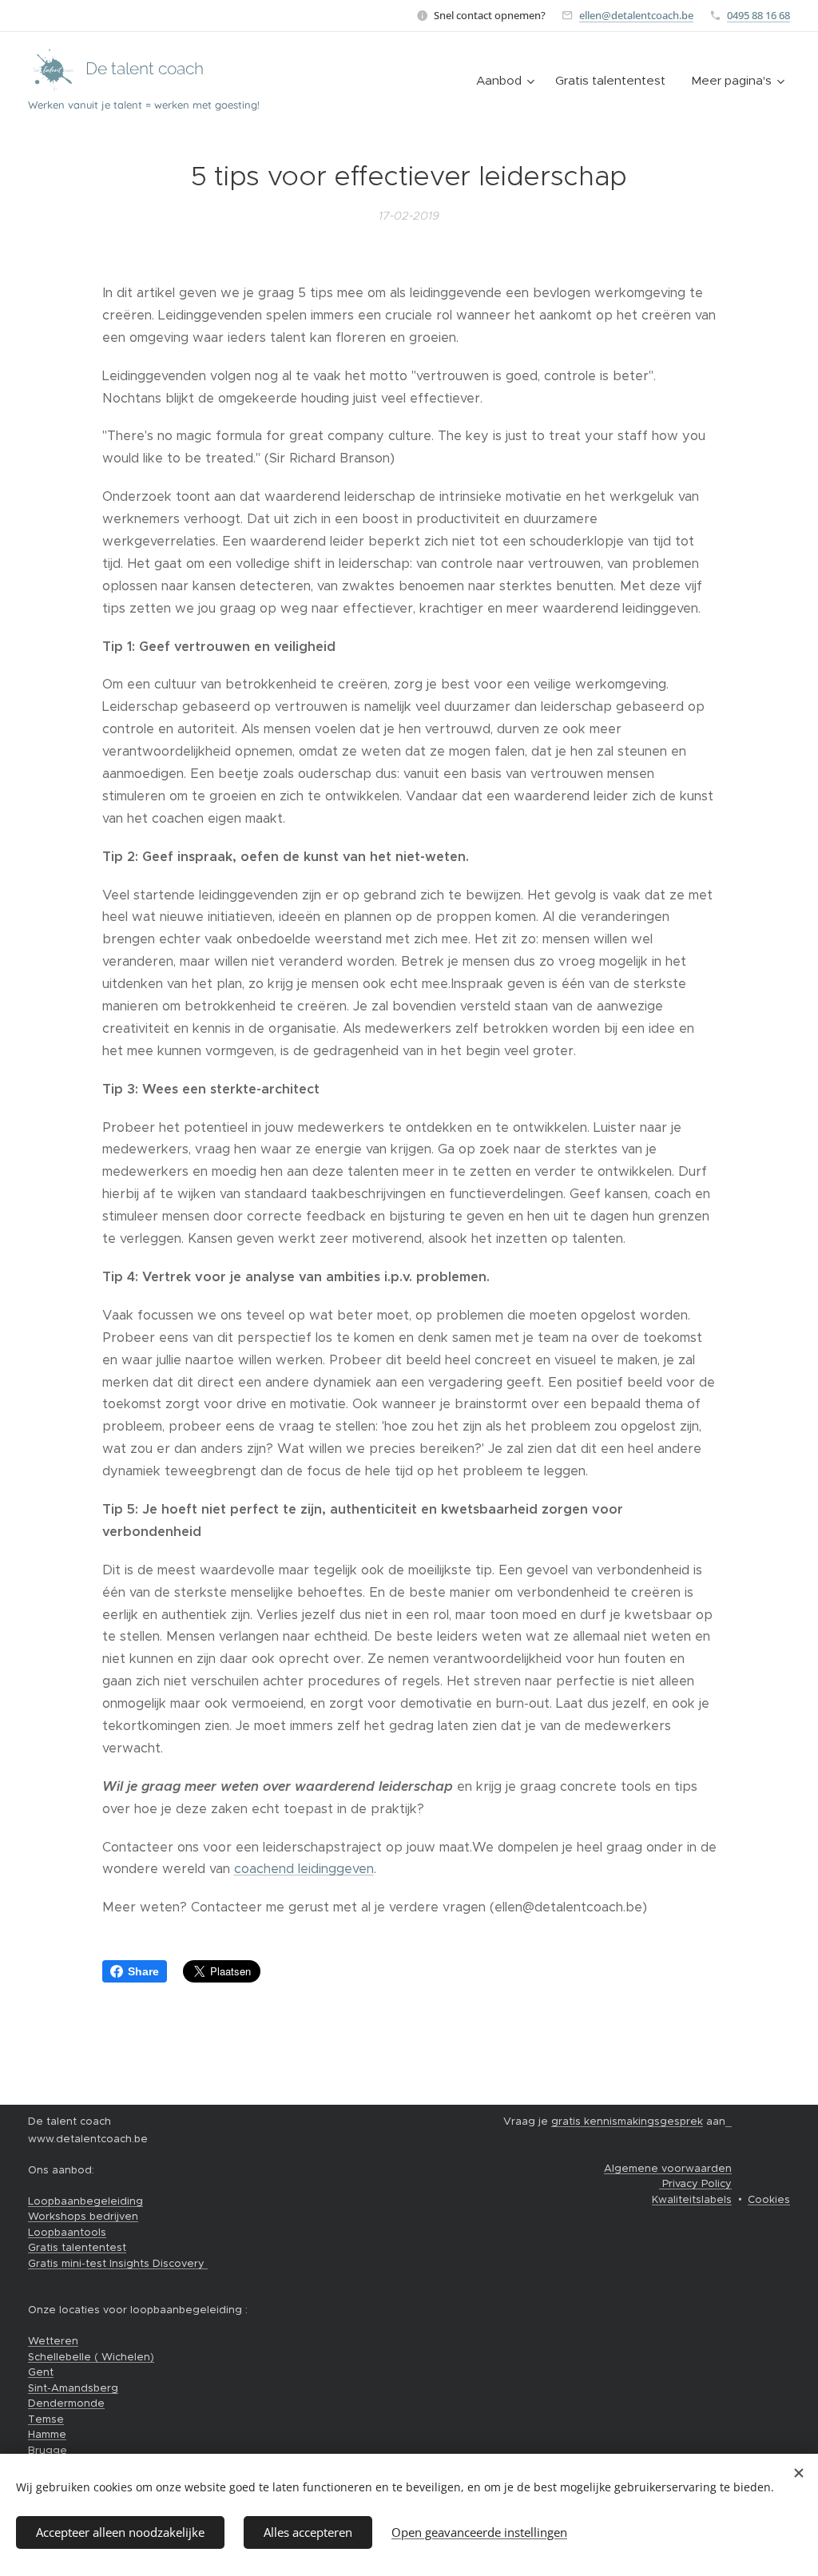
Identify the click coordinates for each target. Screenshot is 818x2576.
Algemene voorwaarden (668, 2168)
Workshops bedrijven (83, 2216)
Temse (46, 2419)
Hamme (47, 2434)
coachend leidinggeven (304, 1869)
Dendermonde (66, 2403)
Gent (41, 2372)
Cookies (769, 2199)
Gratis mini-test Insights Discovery (118, 2263)
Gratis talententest (77, 2247)
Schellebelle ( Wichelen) (91, 2357)
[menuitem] (507, 81)
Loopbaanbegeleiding (85, 2201)
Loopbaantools (67, 2232)
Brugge (48, 2450)
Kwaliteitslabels (692, 2199)
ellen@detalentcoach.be (636, 15)
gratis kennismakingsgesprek (627, 2121)
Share (143, 1971)
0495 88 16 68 (758, 15)
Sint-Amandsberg (73, 2388)
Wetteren (53, 2341)
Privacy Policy (695, 2183)
